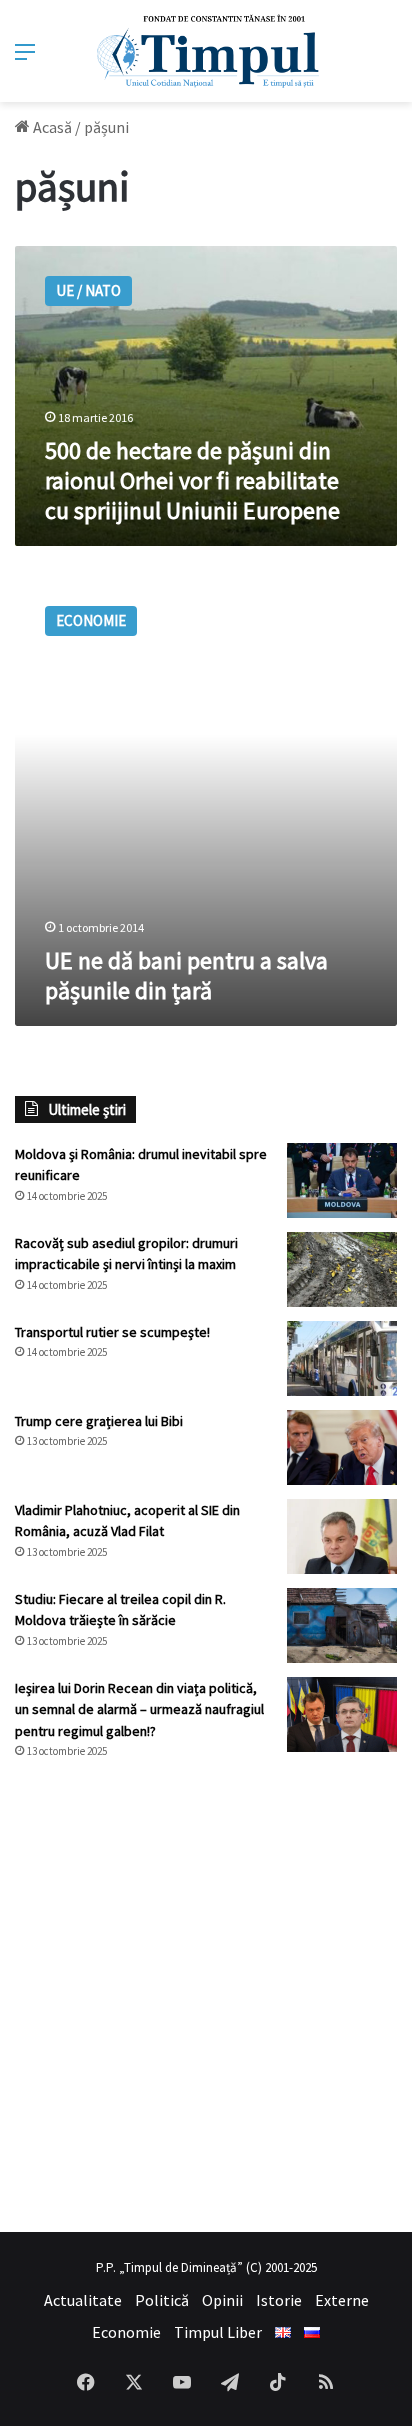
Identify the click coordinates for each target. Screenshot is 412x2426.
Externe (342, 2300)
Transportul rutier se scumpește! (112, 1332)
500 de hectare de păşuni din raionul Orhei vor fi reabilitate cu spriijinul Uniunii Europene (192, 480)
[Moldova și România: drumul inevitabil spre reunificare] (342, 1180)
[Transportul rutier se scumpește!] (342, 1358)
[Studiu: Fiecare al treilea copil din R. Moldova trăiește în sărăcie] (342, 1625)
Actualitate (83, 2300)
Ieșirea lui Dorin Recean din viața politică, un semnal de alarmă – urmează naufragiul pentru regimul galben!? (139, 1709)
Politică (162, 2300)
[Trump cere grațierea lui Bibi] (342, 1447)
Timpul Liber (218, 2332)
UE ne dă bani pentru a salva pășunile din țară (186, 975)
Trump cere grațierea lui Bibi (99, 1421)
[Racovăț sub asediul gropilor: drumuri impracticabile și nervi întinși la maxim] (342, 1269)
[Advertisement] (206, 1996)
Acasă (51, 127)
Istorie (279, 2300)
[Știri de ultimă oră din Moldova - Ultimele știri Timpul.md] (206, 51)
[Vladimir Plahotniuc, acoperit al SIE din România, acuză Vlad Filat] (342, 1536)
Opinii (222, 2300)
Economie (126, 2332)
